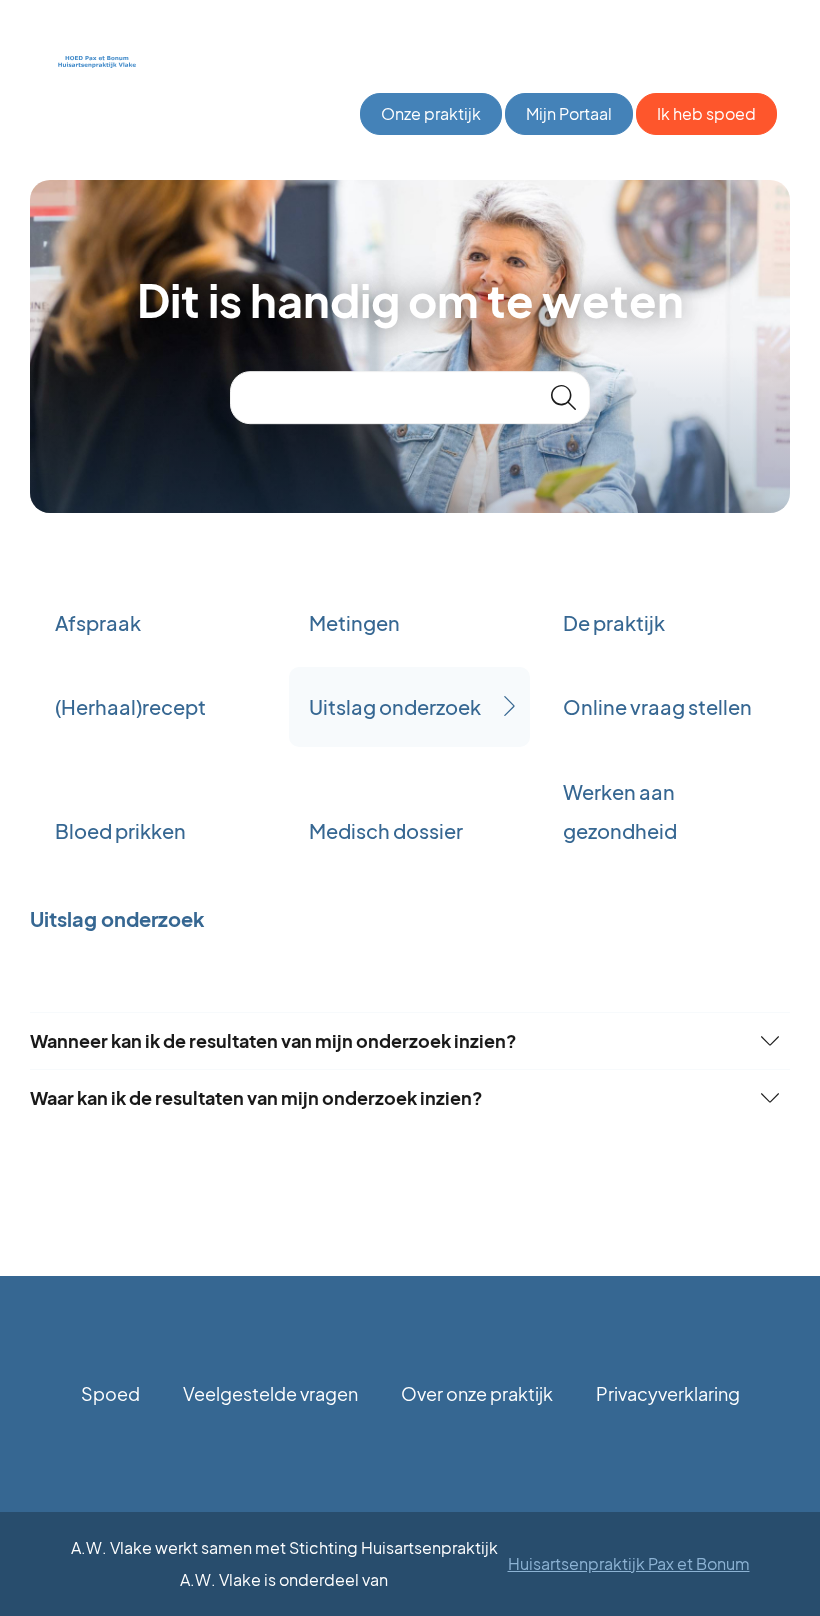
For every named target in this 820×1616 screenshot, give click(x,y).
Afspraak (98, 622)
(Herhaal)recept (130, 706)
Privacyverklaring (668, 1393)
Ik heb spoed (706, 113)
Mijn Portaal (569, 113)
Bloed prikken (120, 830)
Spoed (110, 1393)
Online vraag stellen (657, 706)
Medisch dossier (386, 830)
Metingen (354, 622)
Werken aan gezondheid (620, 811)
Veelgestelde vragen (270, 1393)
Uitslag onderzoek (395, 706)
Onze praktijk (431, 113)
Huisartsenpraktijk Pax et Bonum (629, 1563)
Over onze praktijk (477, 1393)
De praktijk (614, 622)
